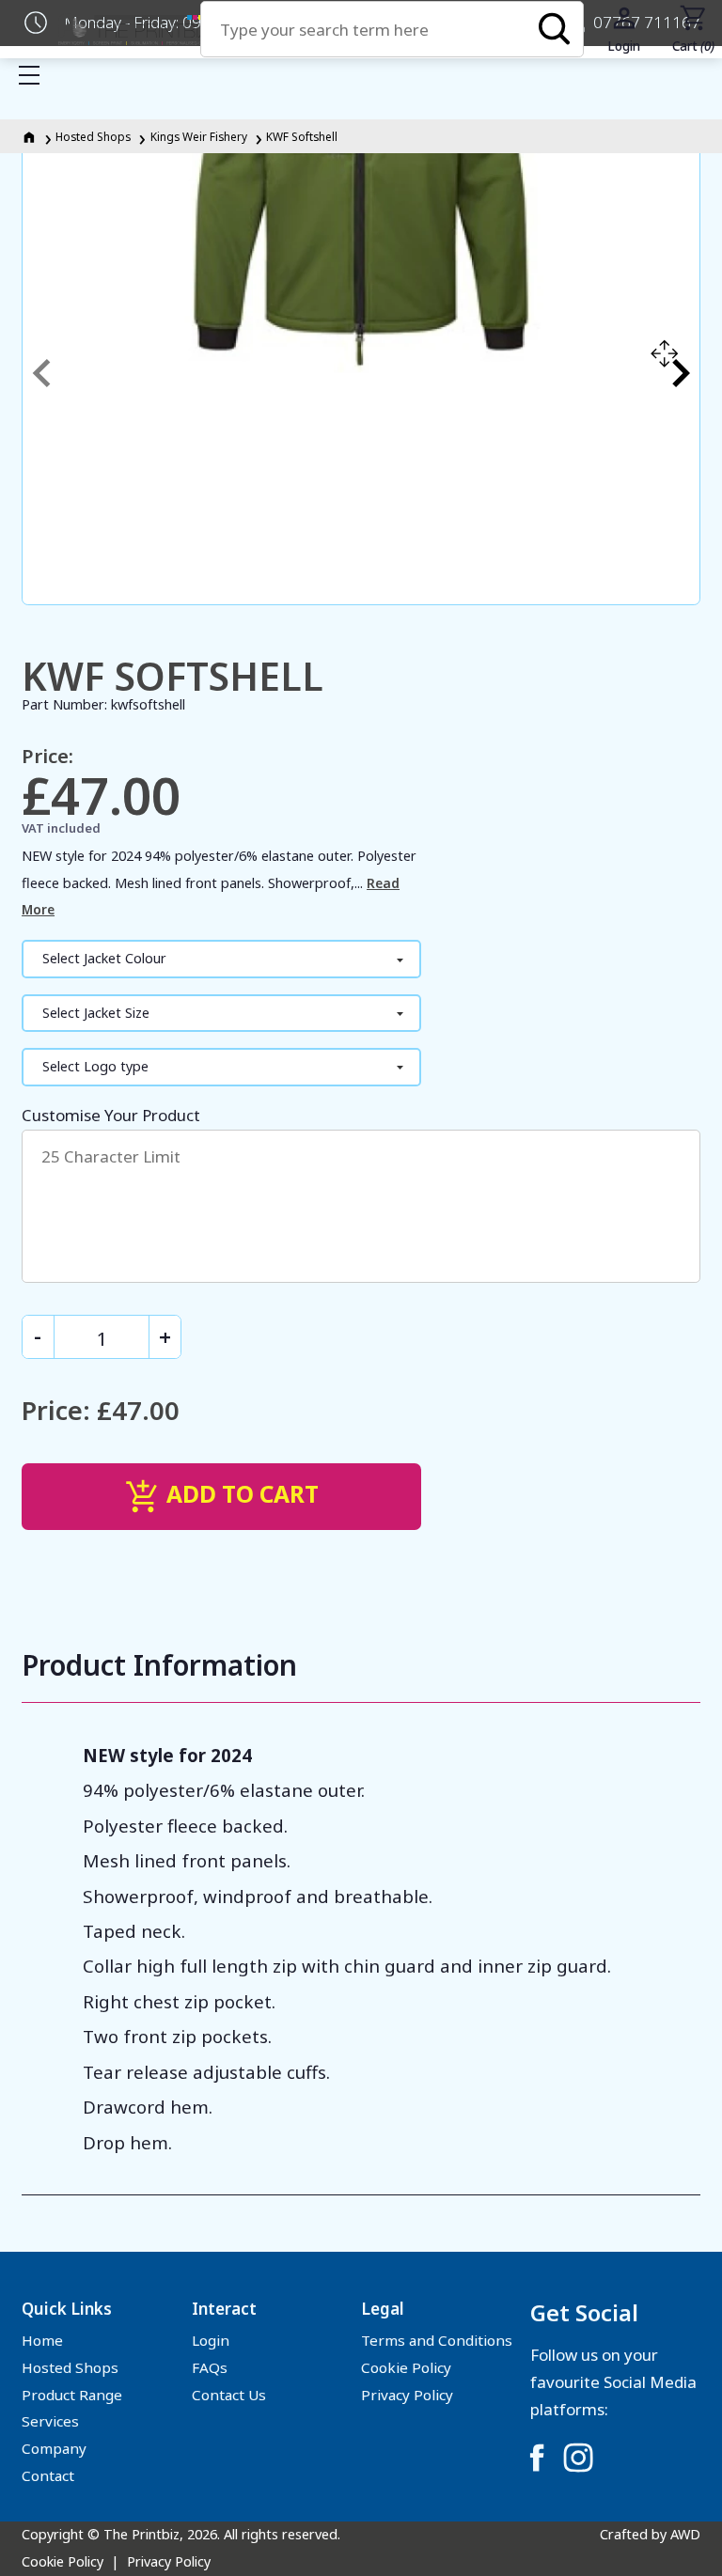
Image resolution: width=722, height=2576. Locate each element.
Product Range (72, 2395)
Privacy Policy (407, 2395)
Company (54, 2448)
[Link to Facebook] (537, 2458)
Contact (48, 2475)
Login (211, 2340)
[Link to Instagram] (578, 2458)
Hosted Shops (93, 136)
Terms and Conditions (437, 2340)
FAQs (210, 2367)
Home (42, 2340)
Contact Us (229, 2395)
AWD (685, 2534)
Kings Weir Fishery (199, 136)
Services (50, 2421)
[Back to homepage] (134, 29)
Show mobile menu (29, 75)
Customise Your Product (111, 1115)
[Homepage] (31, 136)
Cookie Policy (406, 2367)
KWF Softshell (302, 136)
